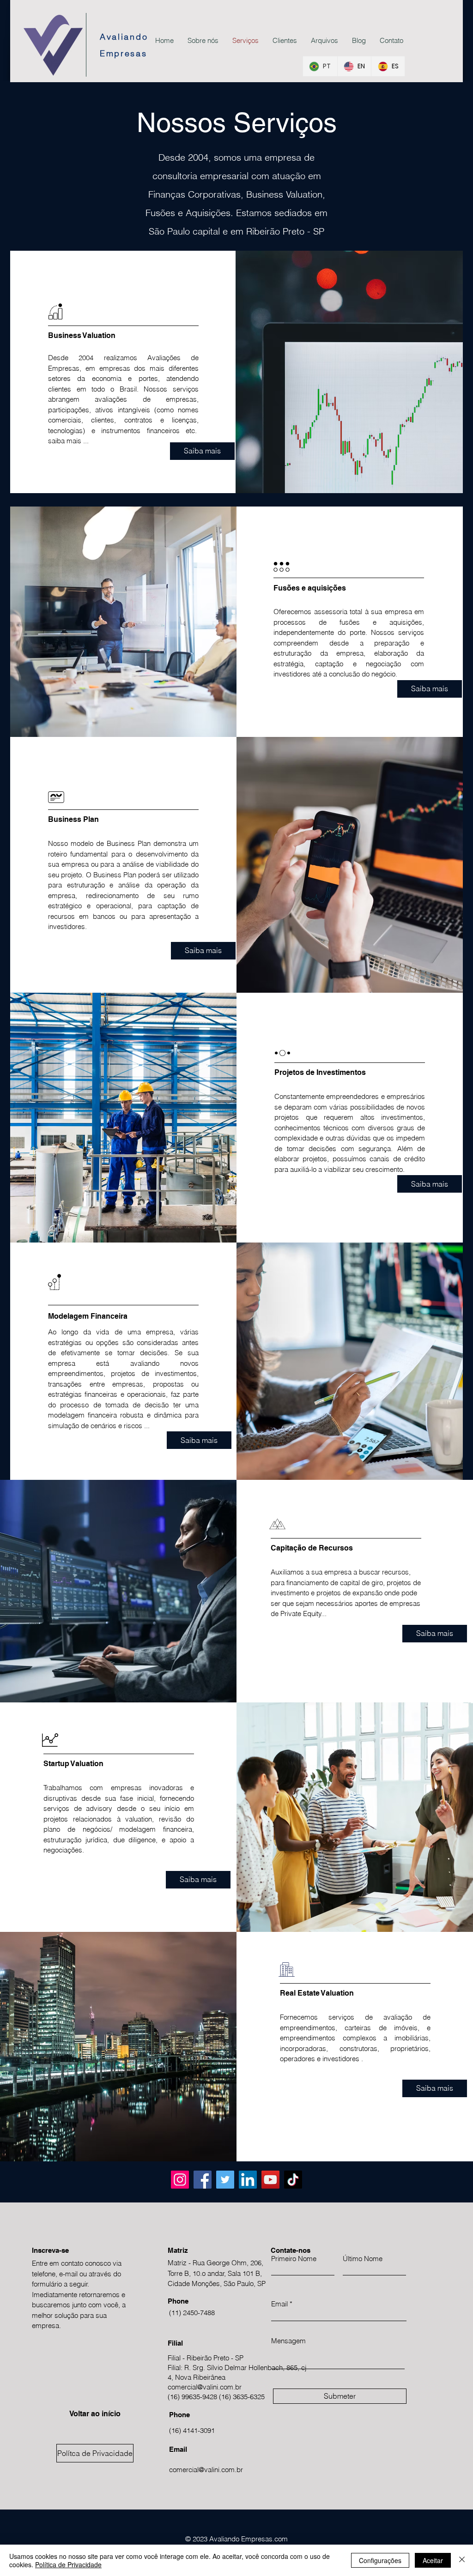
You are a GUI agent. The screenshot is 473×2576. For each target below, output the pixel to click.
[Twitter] (225, 2180)
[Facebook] (203, 2180)
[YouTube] (270, 2180)
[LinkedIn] (248, 2180)
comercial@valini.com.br (205, 2387)
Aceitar (433, 2560)
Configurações (380, 2560)
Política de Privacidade (68, 2564)
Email (279, 2304)
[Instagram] (180, 2180)
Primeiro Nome (294, 2259)
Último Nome (363, 2259)
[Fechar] (462, 2560)
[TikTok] (293, 2180)
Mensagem (288, 2341)
